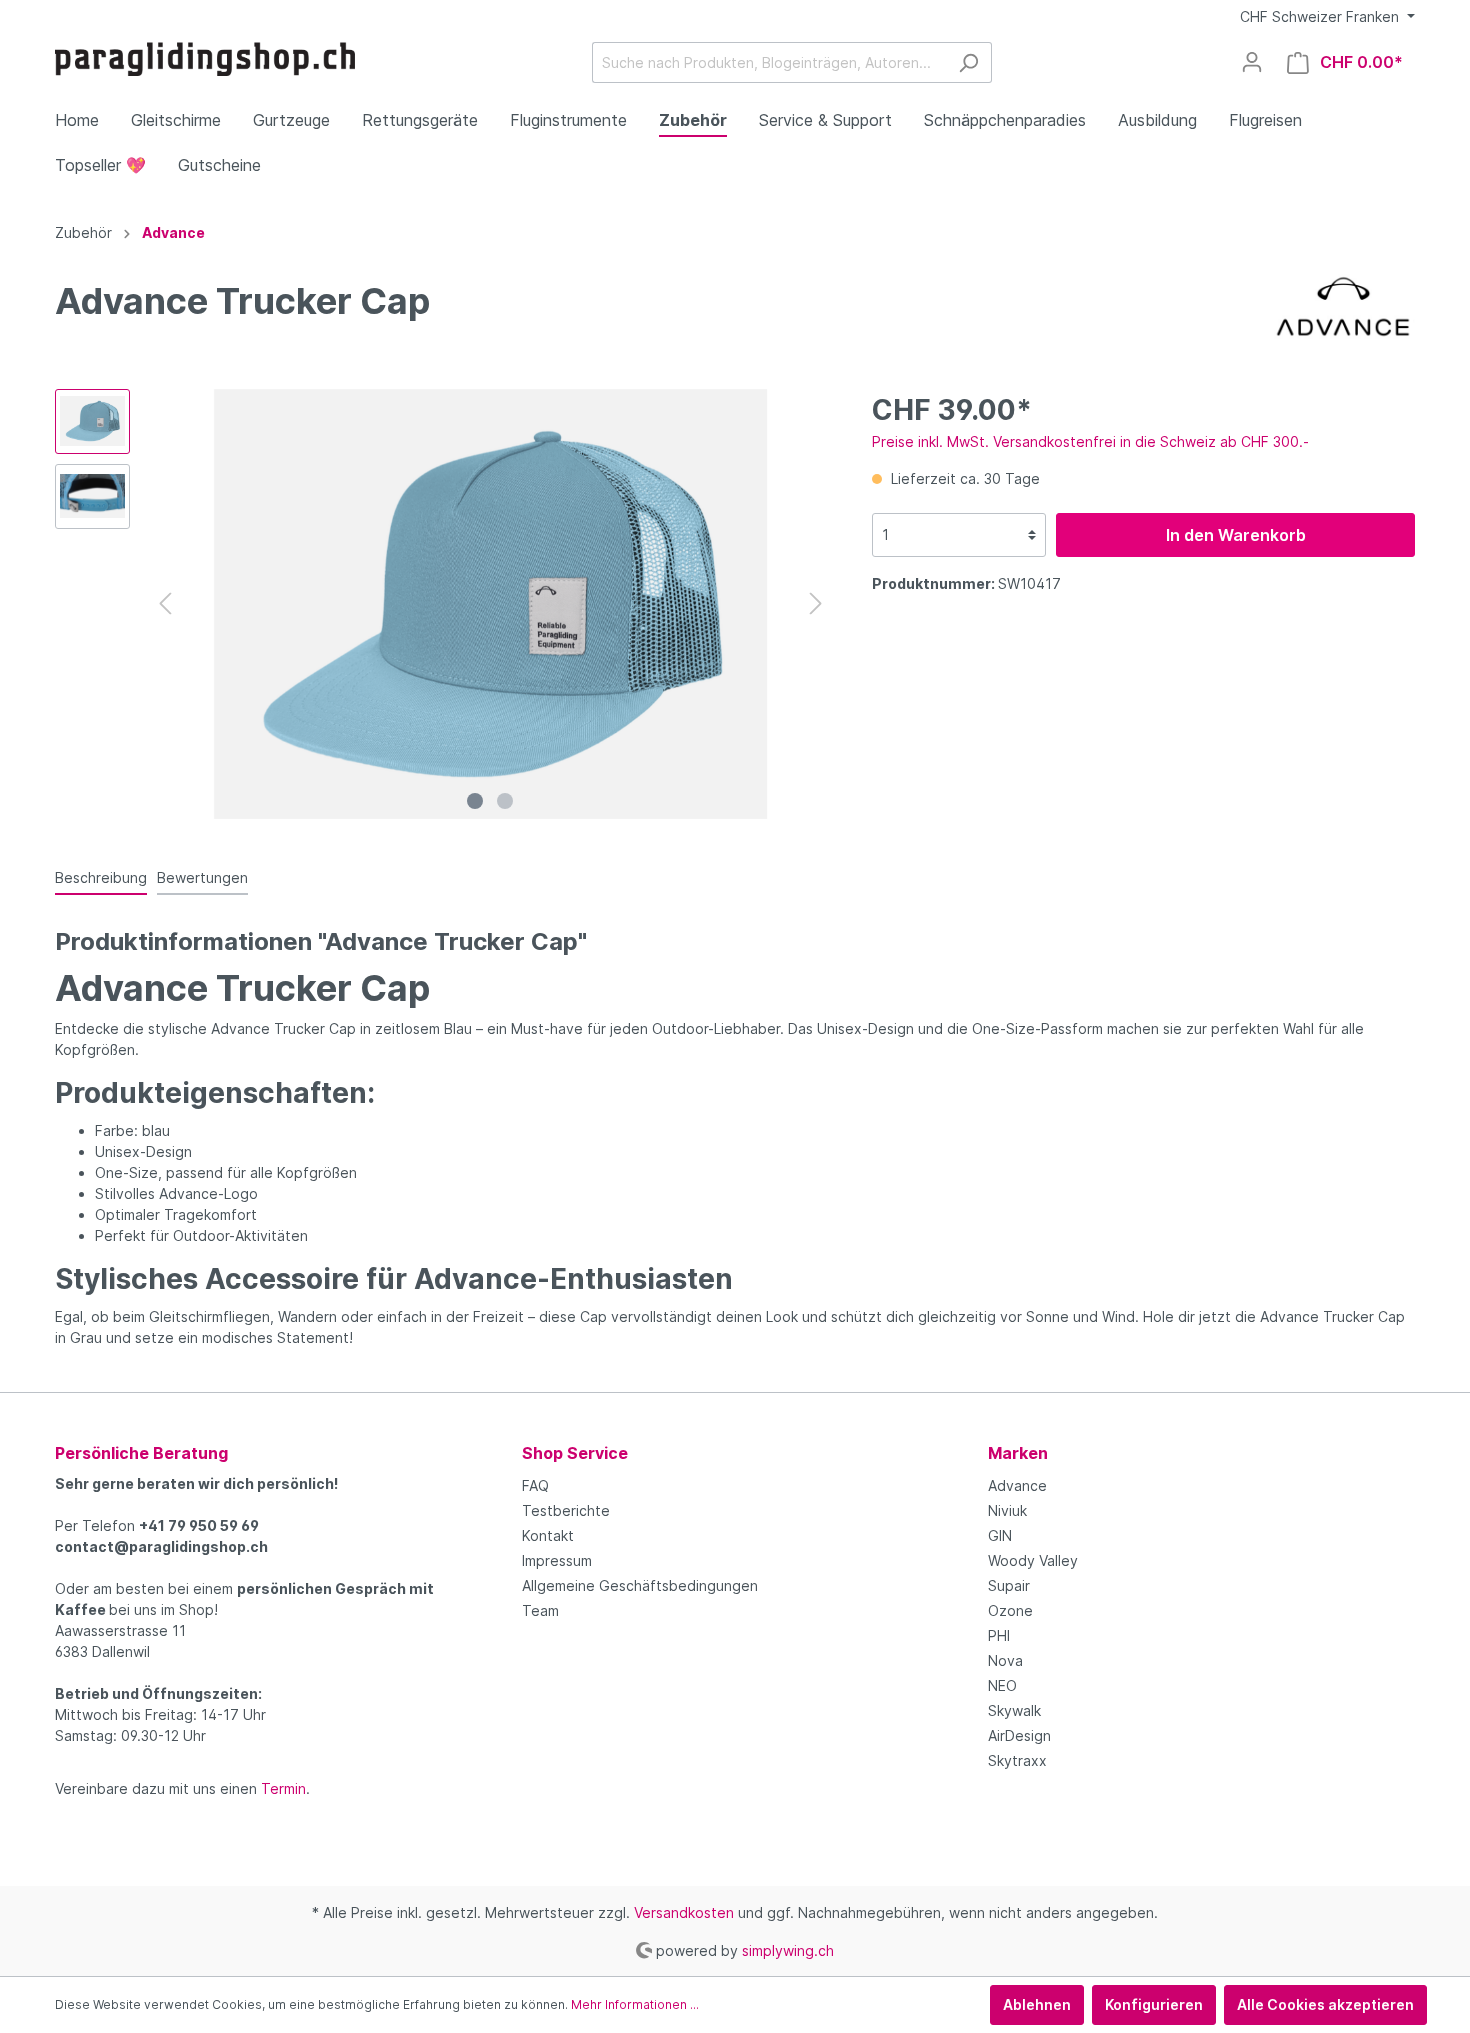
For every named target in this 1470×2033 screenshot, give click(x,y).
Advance (1017, 1485)
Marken (1018, 1453)
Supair (1009, 1585)
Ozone (1010, 1610)
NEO (1002, 1685)
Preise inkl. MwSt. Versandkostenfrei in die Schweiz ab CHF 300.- (1090, 441)
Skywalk (1014, 1710)
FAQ (535, 1485)
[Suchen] (968, 62)
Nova (1005, 1660)
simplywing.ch (788, 1949)
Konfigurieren (1154, 2004)
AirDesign (1019, 1735)
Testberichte (566, 1510)
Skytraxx (1017, 1760)
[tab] (101, 877)
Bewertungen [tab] (202, 877)
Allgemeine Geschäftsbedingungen (640, 1585)
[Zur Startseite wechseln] (205, 59)
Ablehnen (1037, 2004)
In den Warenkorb (1236, 535)
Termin (283, 1788)
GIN (1000, 1535)
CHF (1319, 16)
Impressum (557, 1560)
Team (540, 1610)
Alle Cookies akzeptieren (1325, 2004)
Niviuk (1007, 1510)
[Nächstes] (816, 603)
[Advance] (1343, 303)
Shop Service (575, 1453)
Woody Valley (1033, 1560)
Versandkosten (684, 1912)
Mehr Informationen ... (635, 2004)
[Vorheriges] (165, 603)
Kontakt (548, 1535)
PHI (999, 1635)
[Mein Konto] (1252, 62)
